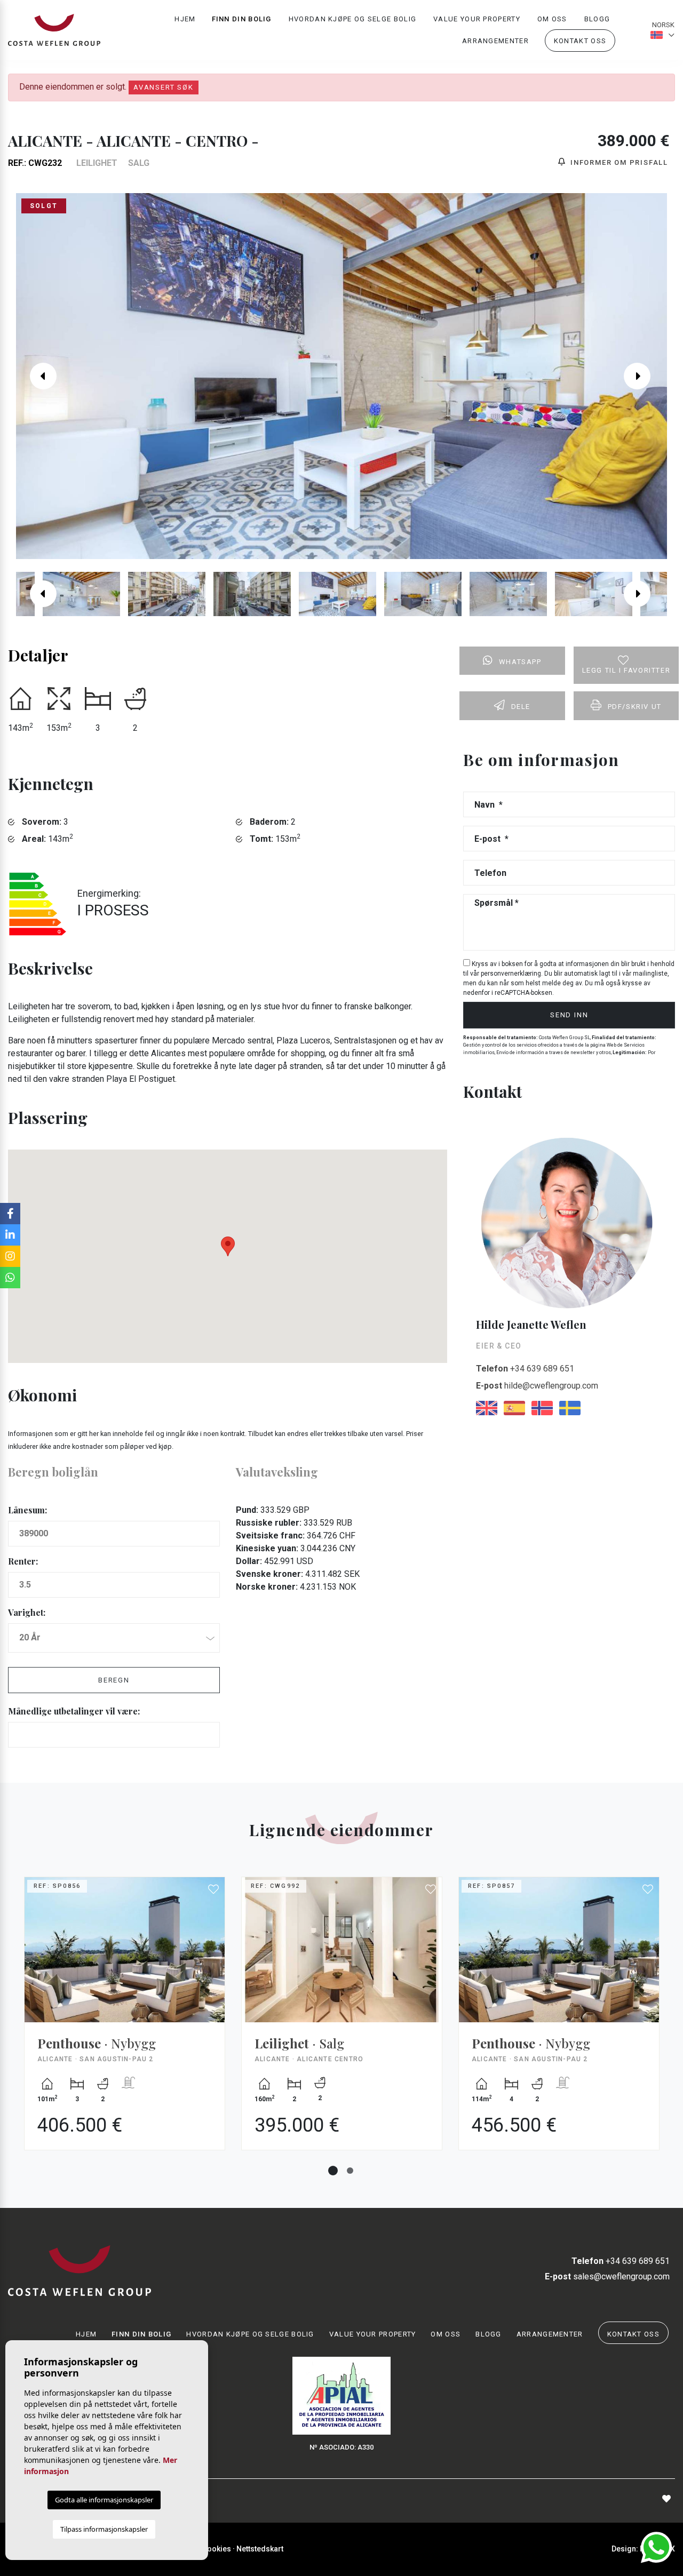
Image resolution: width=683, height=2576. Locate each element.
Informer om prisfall (618, 162)
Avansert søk (164, 87)
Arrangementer (495, 41)
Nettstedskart (260, 2549)
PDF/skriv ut (635, 707)
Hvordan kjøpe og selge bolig (352, 19)
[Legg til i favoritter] (214, 1889)
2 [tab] (350, 2171)
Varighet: (27, 1612)
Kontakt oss (580, 41)
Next (645, 376)
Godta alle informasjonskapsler (104, 2500)
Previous (38, 376)
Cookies (217, 2549)
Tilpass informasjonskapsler (104, 2529)
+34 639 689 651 (525, 1369)
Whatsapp (520, 662)
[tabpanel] (125, 2021)
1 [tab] (333, 2171)
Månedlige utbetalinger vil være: (74, 1711)
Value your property (477, 19)
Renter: (23, 1561)
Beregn (114, 1680)
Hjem (185, 19)
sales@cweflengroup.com (607, 2276)
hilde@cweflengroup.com (537, 1386)
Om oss (552, 19)
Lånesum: (27, 1510)
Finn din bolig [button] (242, 19)
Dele (521, 707)
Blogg (597, 19)
